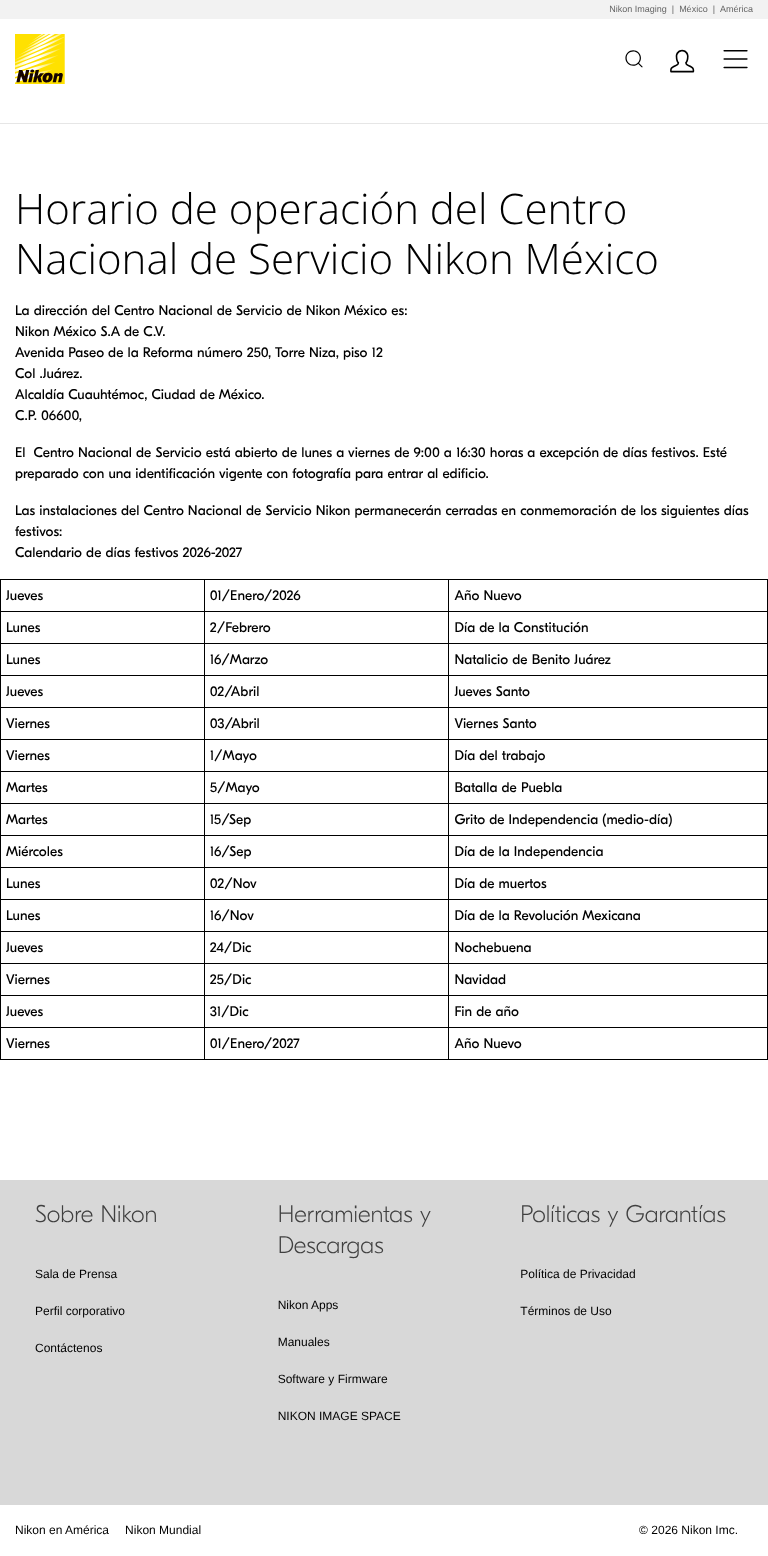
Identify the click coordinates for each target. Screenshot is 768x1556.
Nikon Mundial (163, 1530)
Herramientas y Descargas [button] (354, 1230)
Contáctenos (68, 1348)
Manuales (304, 1342)
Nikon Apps (308, 1305)
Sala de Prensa (76, 1274)
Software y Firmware (333, 1379)
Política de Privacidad (577, 1274)
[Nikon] (43, 59)
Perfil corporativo (80, 1311)
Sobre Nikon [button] (96, 1215)
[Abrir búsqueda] (633, 58)
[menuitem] (62, 1530)
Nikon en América (62, 1530)
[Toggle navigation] (735, 58)
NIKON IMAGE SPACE (339, 1416)
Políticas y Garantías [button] (623, 1215)
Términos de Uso (565, 1311)
